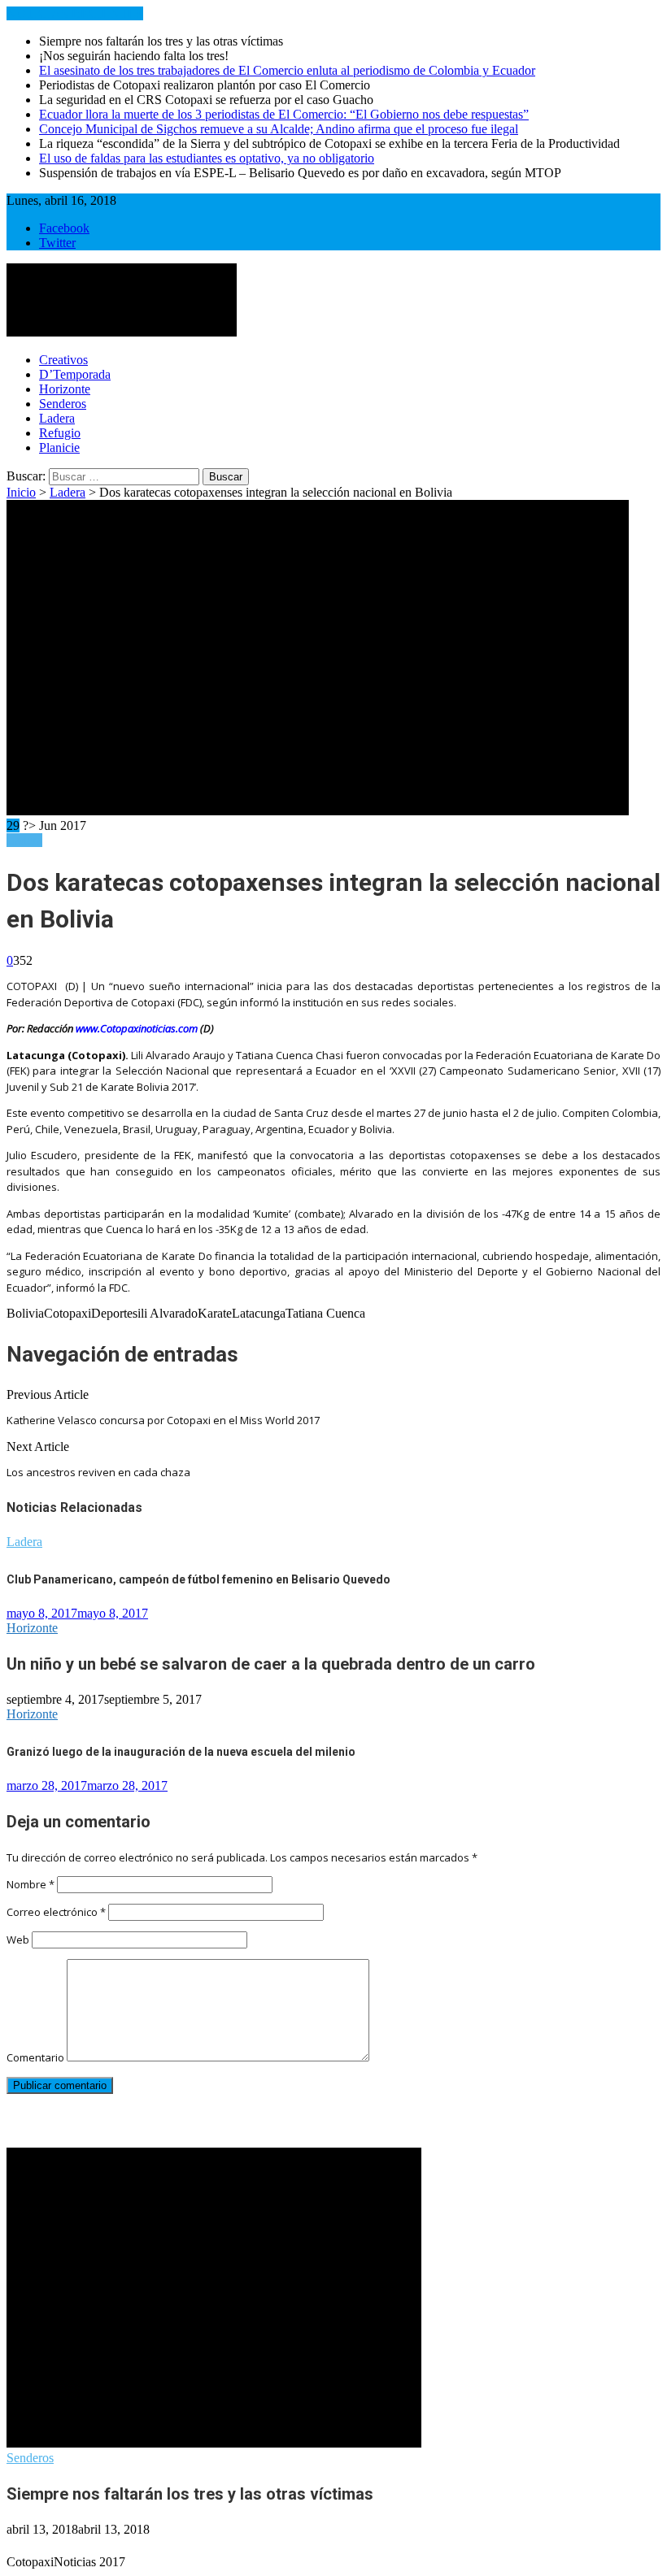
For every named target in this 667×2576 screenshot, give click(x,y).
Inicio (21, 492)
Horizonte (65, 389)
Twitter (57, 243)
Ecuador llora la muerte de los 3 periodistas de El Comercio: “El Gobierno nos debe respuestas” (284, 114)
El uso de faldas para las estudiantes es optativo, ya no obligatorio (207, 158)
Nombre (31, 1884)
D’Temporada (75, 374)
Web (18, 1940)
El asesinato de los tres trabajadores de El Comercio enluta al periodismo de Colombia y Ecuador (287, 70)
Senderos (63, 404)
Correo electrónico (56, 1912)
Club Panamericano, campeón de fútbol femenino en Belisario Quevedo (198, 1579)
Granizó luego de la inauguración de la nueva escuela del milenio (181, 1752)
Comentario (35, 2057)
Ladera (57, 418)
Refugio (60, 433)
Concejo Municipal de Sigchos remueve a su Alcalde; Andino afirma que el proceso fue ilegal (279, 129)
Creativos (63, 360)
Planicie (59, 447)
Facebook (64, 228)
